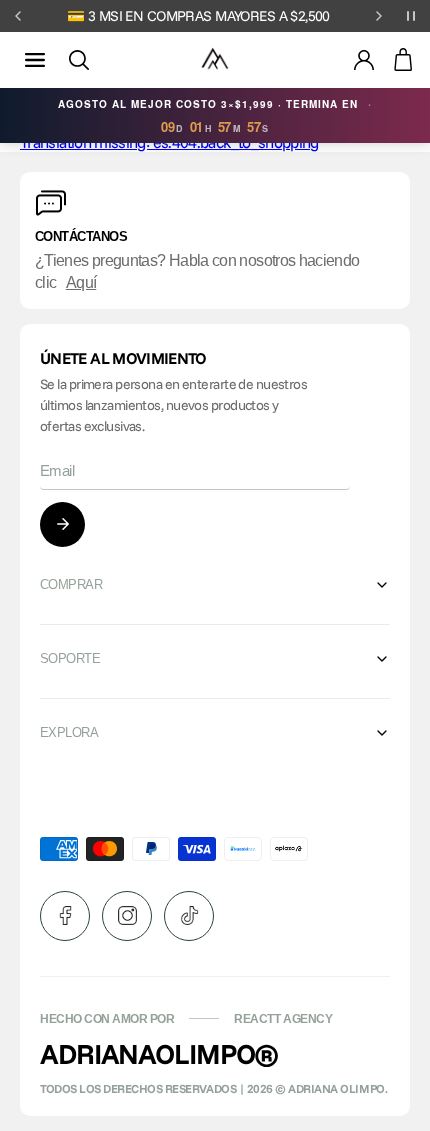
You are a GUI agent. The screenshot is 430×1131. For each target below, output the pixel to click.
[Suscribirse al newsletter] (62, 524)
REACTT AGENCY (283, 1019)
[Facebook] (65, 916)
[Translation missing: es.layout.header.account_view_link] (364, 60)
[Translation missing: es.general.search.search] (79, 60)
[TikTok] (189, 916)
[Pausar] (411, 16)
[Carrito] (403, 60)
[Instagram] (127, 916)
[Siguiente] (379, 16)
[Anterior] (18, 16)
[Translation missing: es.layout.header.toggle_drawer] (35, 60)
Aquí (81, 282)
